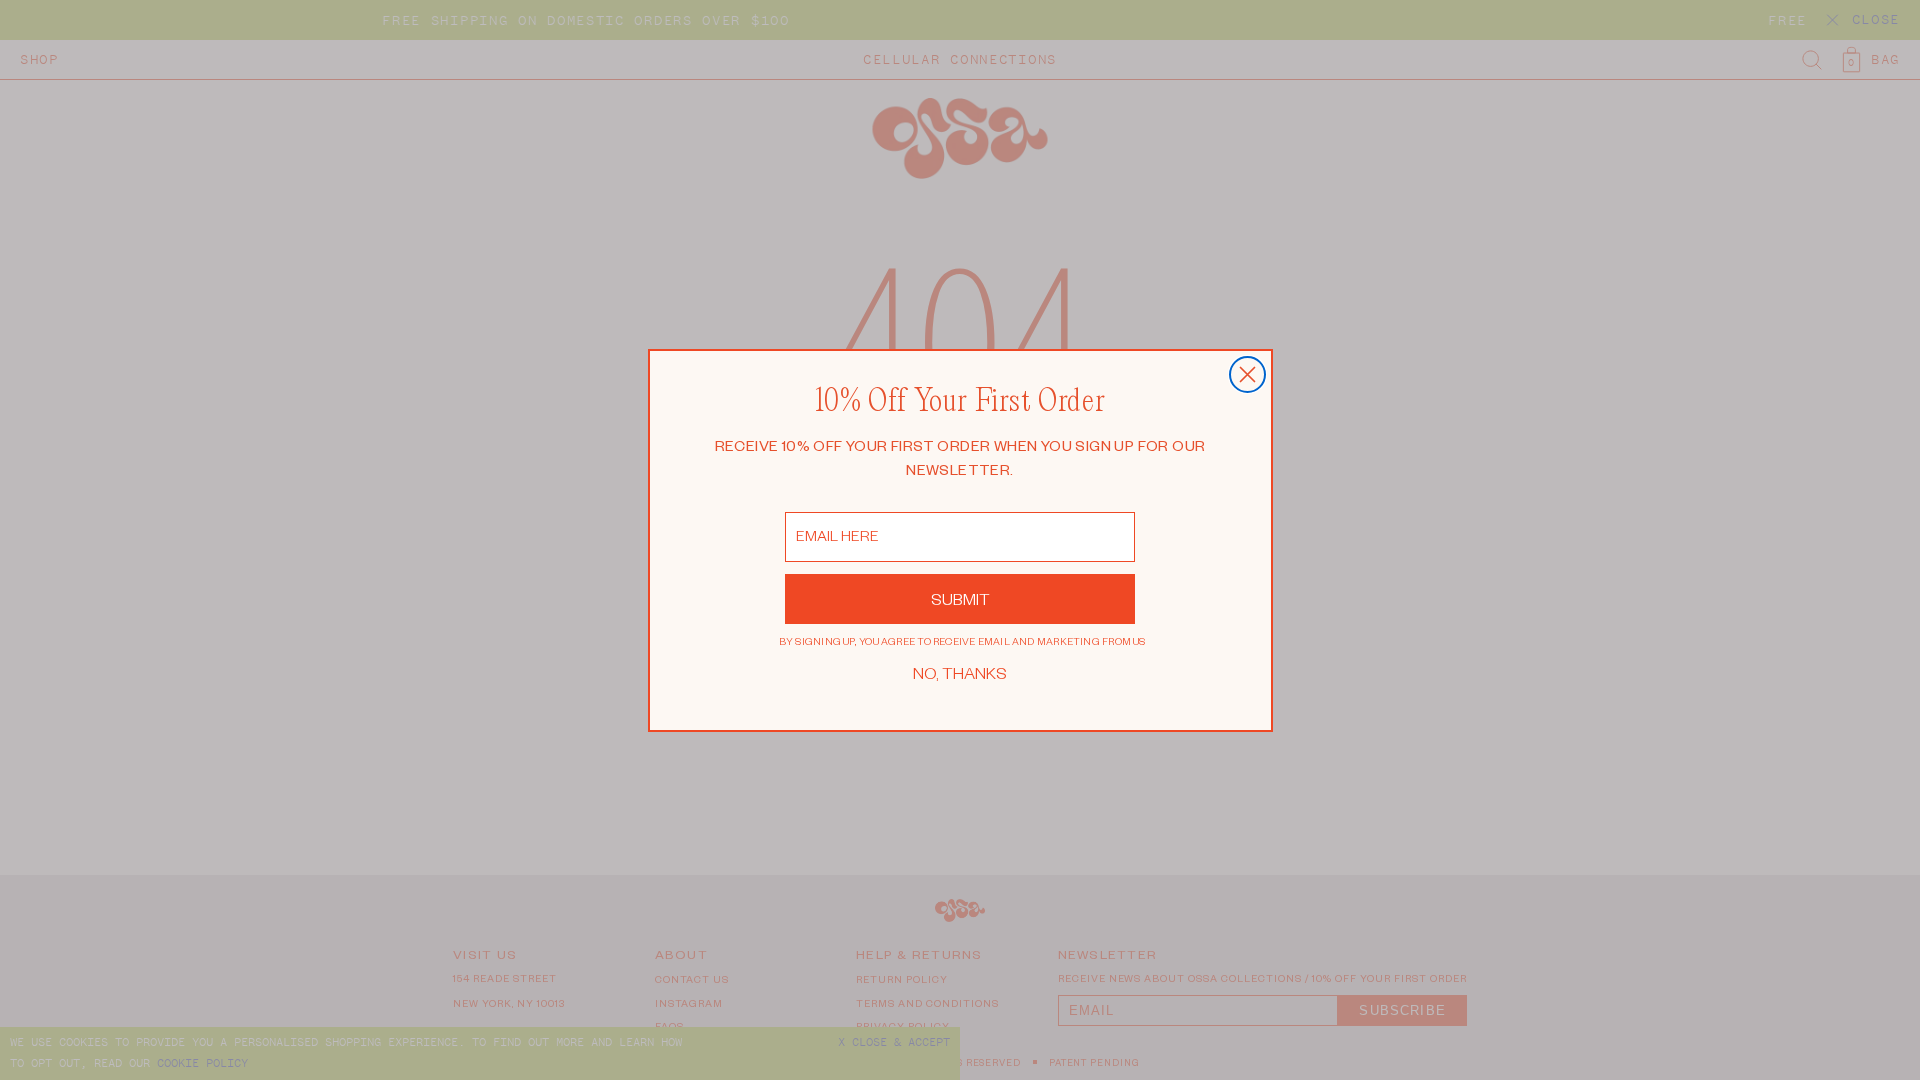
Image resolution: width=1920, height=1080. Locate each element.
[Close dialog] (1247, 374)
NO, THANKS (960, 672)
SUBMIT (960, 598)
